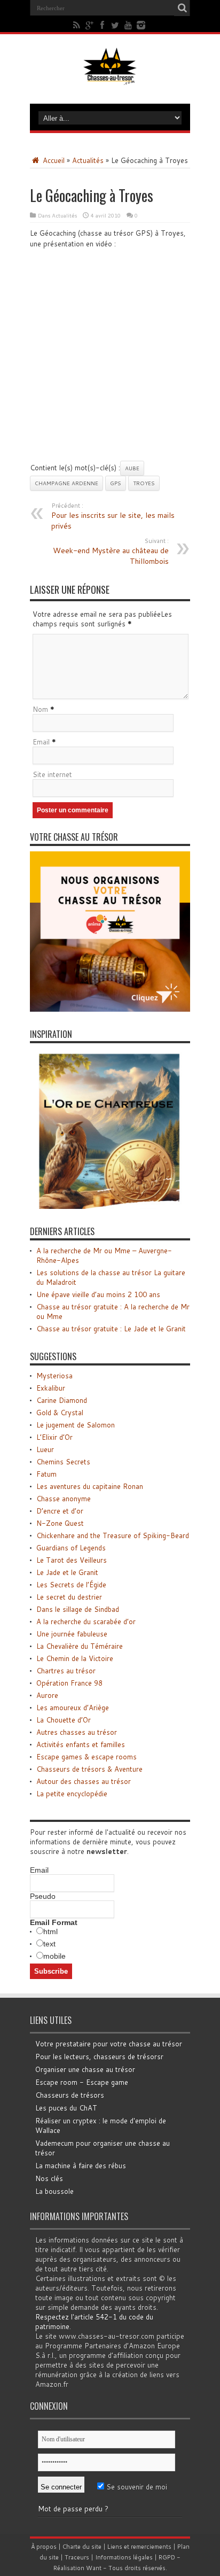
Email (41, 742)
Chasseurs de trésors (70, 2095)
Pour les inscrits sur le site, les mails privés (113, 516)
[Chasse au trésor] (110, 77)
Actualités (88, 160)
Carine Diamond (62, 1400)
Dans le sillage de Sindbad (78, 1609)
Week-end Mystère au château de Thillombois (111, 552)
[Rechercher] (182, 8)
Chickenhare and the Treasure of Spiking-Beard (113, 1535)
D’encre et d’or (60, 1511)
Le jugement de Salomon (76, 1425)
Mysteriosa (54, 1376)
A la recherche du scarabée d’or (86, 1621)
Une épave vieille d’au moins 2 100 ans (98, 1294)
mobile (54, 1956)
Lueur (45, 1449)
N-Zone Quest (60, 1523)
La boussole (54, 2191)
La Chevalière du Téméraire (80, 1646)
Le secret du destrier (69, 1597)
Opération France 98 (69, 1683)
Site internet (52, 774)
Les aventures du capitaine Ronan (90, 1486)
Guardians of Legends (71, 1548)
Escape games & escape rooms (87, 1757)
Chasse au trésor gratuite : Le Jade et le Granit (111, 1329)
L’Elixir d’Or (54, 1437)
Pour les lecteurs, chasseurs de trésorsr (99, 2057)
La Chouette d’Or (64, 1720)
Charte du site (82, 2547)
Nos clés (49, 2178)
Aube (132, 468)
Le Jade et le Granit (67, 1572)
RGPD (167, 2557)
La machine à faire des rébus (81, 2166)
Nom (40, 709)
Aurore (47, 1695)
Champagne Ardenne (66, 483)
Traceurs (77, 2557)
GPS (116, 483)
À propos (44, 2547)
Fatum (46, 1474)
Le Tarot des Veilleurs (72, 1560)
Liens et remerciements (139, 2547)
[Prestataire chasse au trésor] (110, 1009)
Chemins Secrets (63, 1462)
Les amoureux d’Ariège (73, 1708)
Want (94, 2568)
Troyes (144, 483)
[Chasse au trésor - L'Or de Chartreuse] (110, 1206)
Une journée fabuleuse (72, 1634)
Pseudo (43, 1896)
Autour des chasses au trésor (84, 1781)
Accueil (53, 160)
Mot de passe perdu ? (73, 2509)
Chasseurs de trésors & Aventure (89, 1769)
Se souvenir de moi (136, 2487)
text (49, 1944)
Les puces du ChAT (66, 2108)
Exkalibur (51, 1388)
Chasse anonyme (64, 1499)
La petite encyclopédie (72, 1794)
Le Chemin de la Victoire (75, 1658)
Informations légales (124, 2557)
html (50, 1931)
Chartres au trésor (66, 1671)
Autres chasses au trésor (77, 1732)
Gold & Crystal (60, 1413)
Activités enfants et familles (81, 1744)
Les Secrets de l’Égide (71, 1585)
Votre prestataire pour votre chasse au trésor (109, 2044)
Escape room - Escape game (82, 2082)
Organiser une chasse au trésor (85, 2069)
